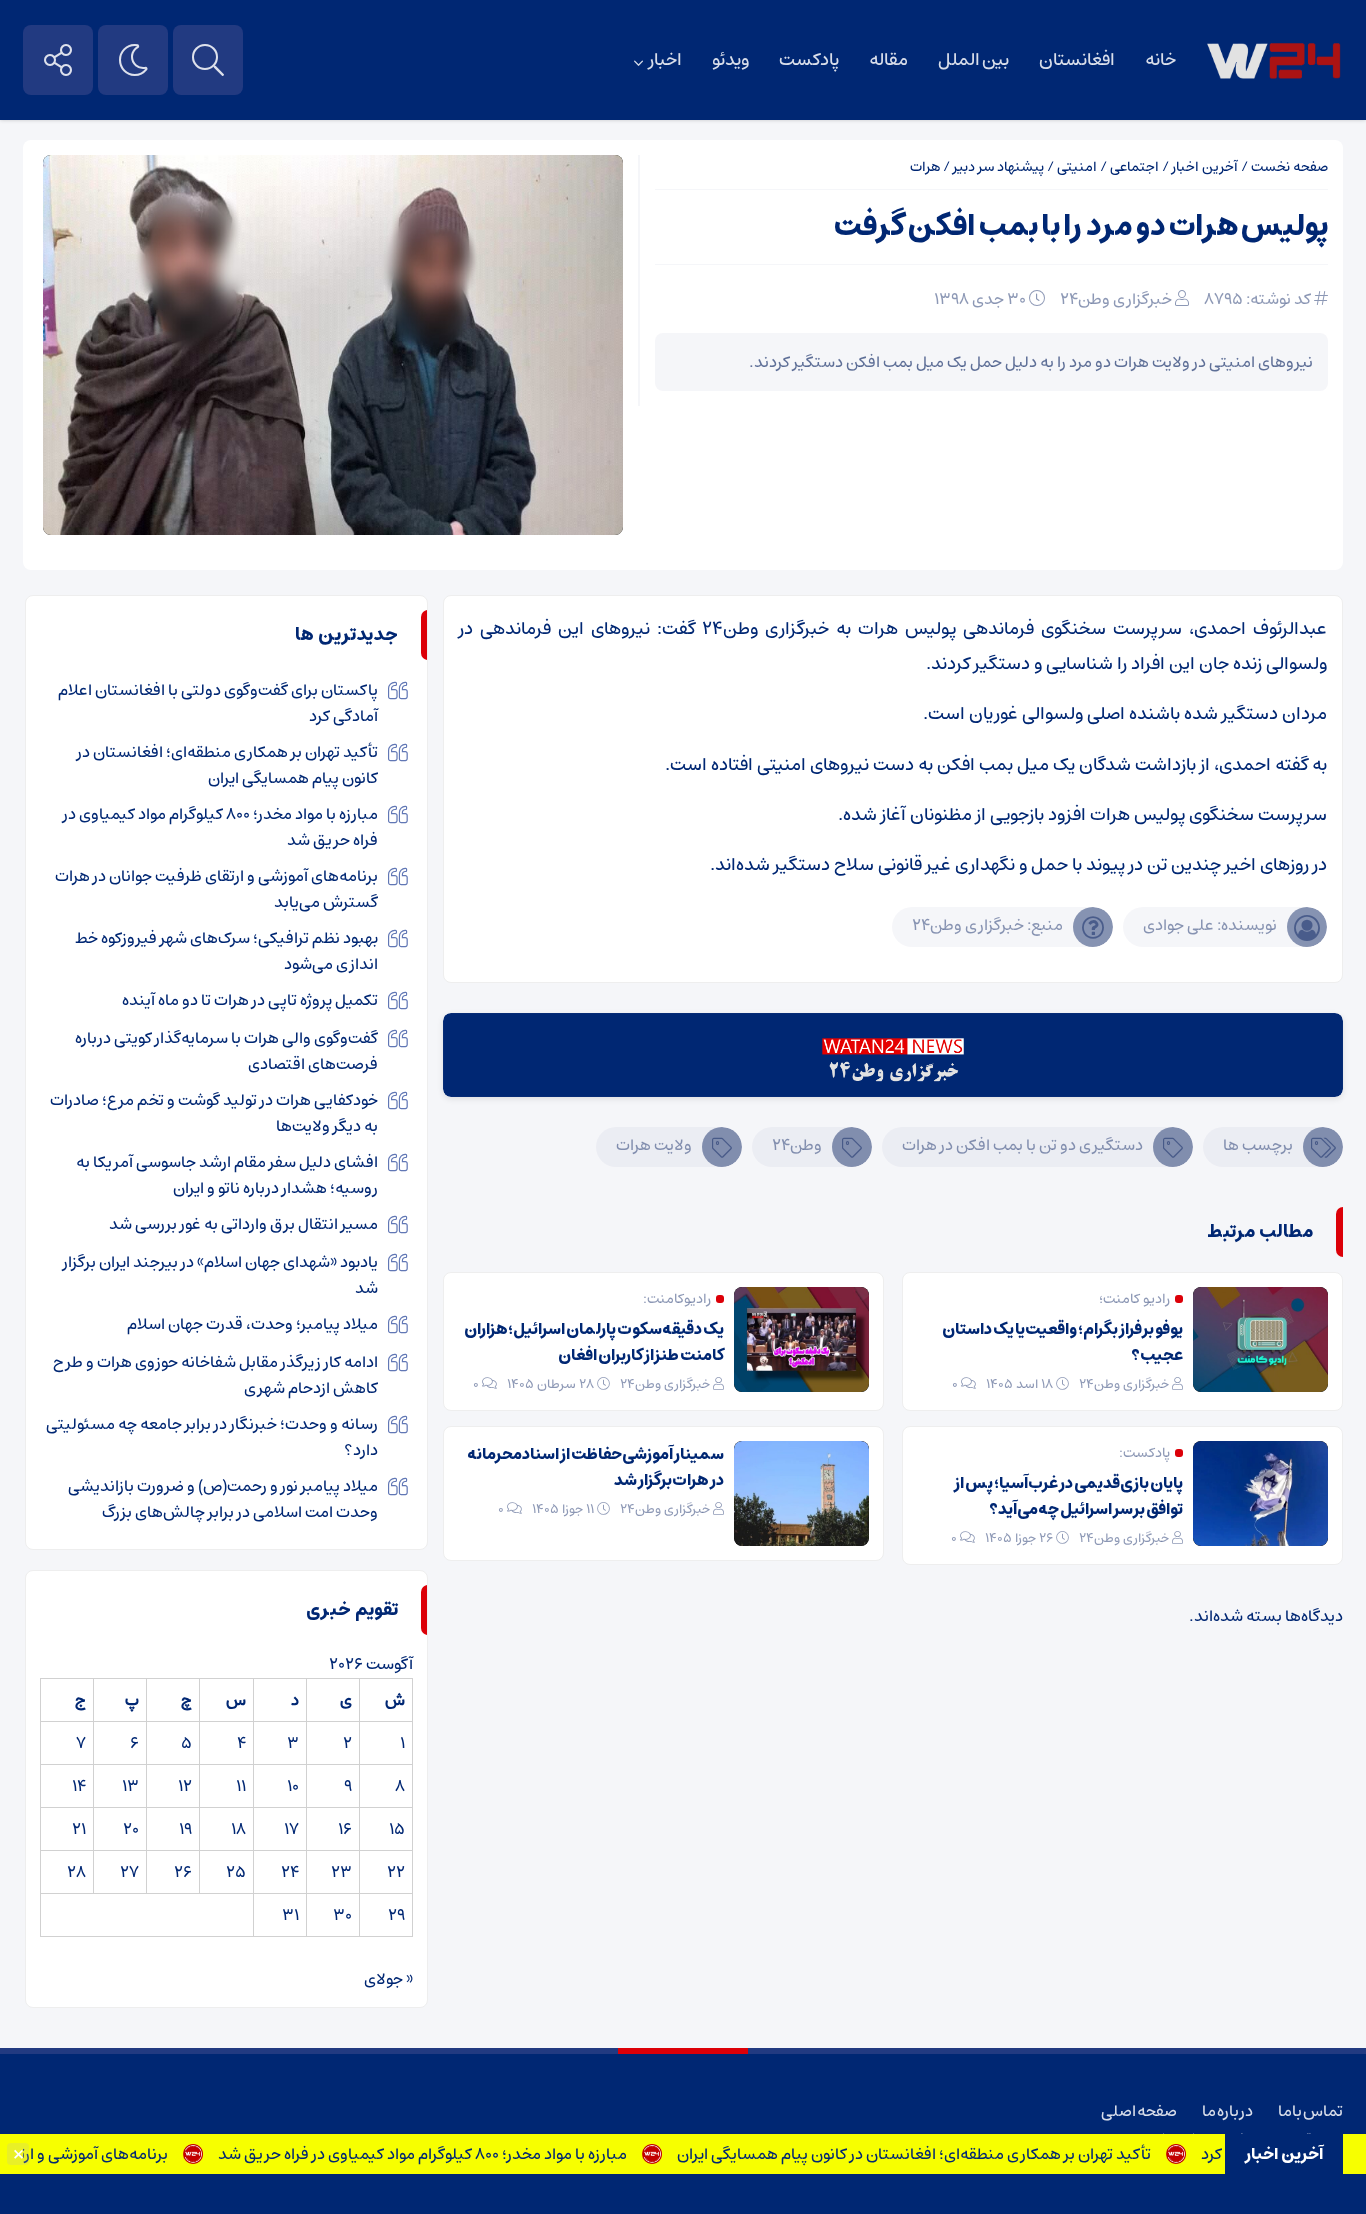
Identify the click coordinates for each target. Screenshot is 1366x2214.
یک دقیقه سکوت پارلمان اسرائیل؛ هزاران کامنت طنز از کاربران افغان (594, 1342)
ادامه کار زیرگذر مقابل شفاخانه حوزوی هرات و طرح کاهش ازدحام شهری (215, 1375)
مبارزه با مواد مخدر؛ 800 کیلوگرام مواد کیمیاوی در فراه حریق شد (458, 2154)
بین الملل (973, 60)
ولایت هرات (654, 1145)
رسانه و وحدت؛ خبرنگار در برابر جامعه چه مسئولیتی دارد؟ (212, 1437)
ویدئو (730, 60)
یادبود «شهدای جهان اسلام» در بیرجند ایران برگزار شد (220, 1275)
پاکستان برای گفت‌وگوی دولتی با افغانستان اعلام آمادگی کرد (218, 703)
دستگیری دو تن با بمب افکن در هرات (1022, 1145)
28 (76, 1872)
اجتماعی (1134, 167)
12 (185, 1786)
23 (341, 1872)
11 (241, 1786)
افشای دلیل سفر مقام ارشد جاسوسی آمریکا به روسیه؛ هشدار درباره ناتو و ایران (227, 1175)
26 (183, 1872)
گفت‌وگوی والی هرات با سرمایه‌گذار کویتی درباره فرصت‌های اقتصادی (226, 1051)
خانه (1160, 60)
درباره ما (1227, 2111)
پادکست (809, 60)
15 (397, 1829)
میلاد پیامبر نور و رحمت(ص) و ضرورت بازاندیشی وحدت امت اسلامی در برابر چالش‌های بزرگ (223, 1499)
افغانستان (1077, 60)
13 (130, 1786)
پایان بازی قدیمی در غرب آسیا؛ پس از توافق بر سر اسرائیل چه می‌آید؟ (1068, 1496)
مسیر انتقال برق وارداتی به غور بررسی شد (243, 1224)
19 (185, 1829)
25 (236, 1872)
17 (291, 1829)
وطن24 (797, 1145)
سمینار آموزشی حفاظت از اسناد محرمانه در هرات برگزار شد (595, 1467)
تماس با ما (1310, 2111)
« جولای (388, 1979)
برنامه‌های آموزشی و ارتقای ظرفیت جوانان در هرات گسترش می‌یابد (216, 889)
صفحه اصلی (1139, 2111)
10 (293, 1786)
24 (290, 1872)
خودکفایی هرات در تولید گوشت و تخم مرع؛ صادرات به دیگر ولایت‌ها (214, 1113)
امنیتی (1077, 167)
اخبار (665, 60)
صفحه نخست (1289, 167)
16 (345, 1829)
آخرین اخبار (1205, 167)
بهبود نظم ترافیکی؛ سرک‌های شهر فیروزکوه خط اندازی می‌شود (226, 951)
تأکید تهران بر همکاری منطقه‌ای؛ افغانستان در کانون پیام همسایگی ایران (950, 2154)
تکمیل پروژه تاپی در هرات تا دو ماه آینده (250, 1000)
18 (238, 1829)
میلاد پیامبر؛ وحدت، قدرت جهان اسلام (252, 1324)
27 (129, 1872)
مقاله (888, 60)
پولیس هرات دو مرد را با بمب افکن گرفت (1081, 226)
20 (131, 1829)
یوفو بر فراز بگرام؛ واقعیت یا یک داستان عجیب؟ (1062, 1342)
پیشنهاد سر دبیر (998, 167)
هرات (925, 167)
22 (396, 1872)
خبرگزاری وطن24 (1116, 299)
